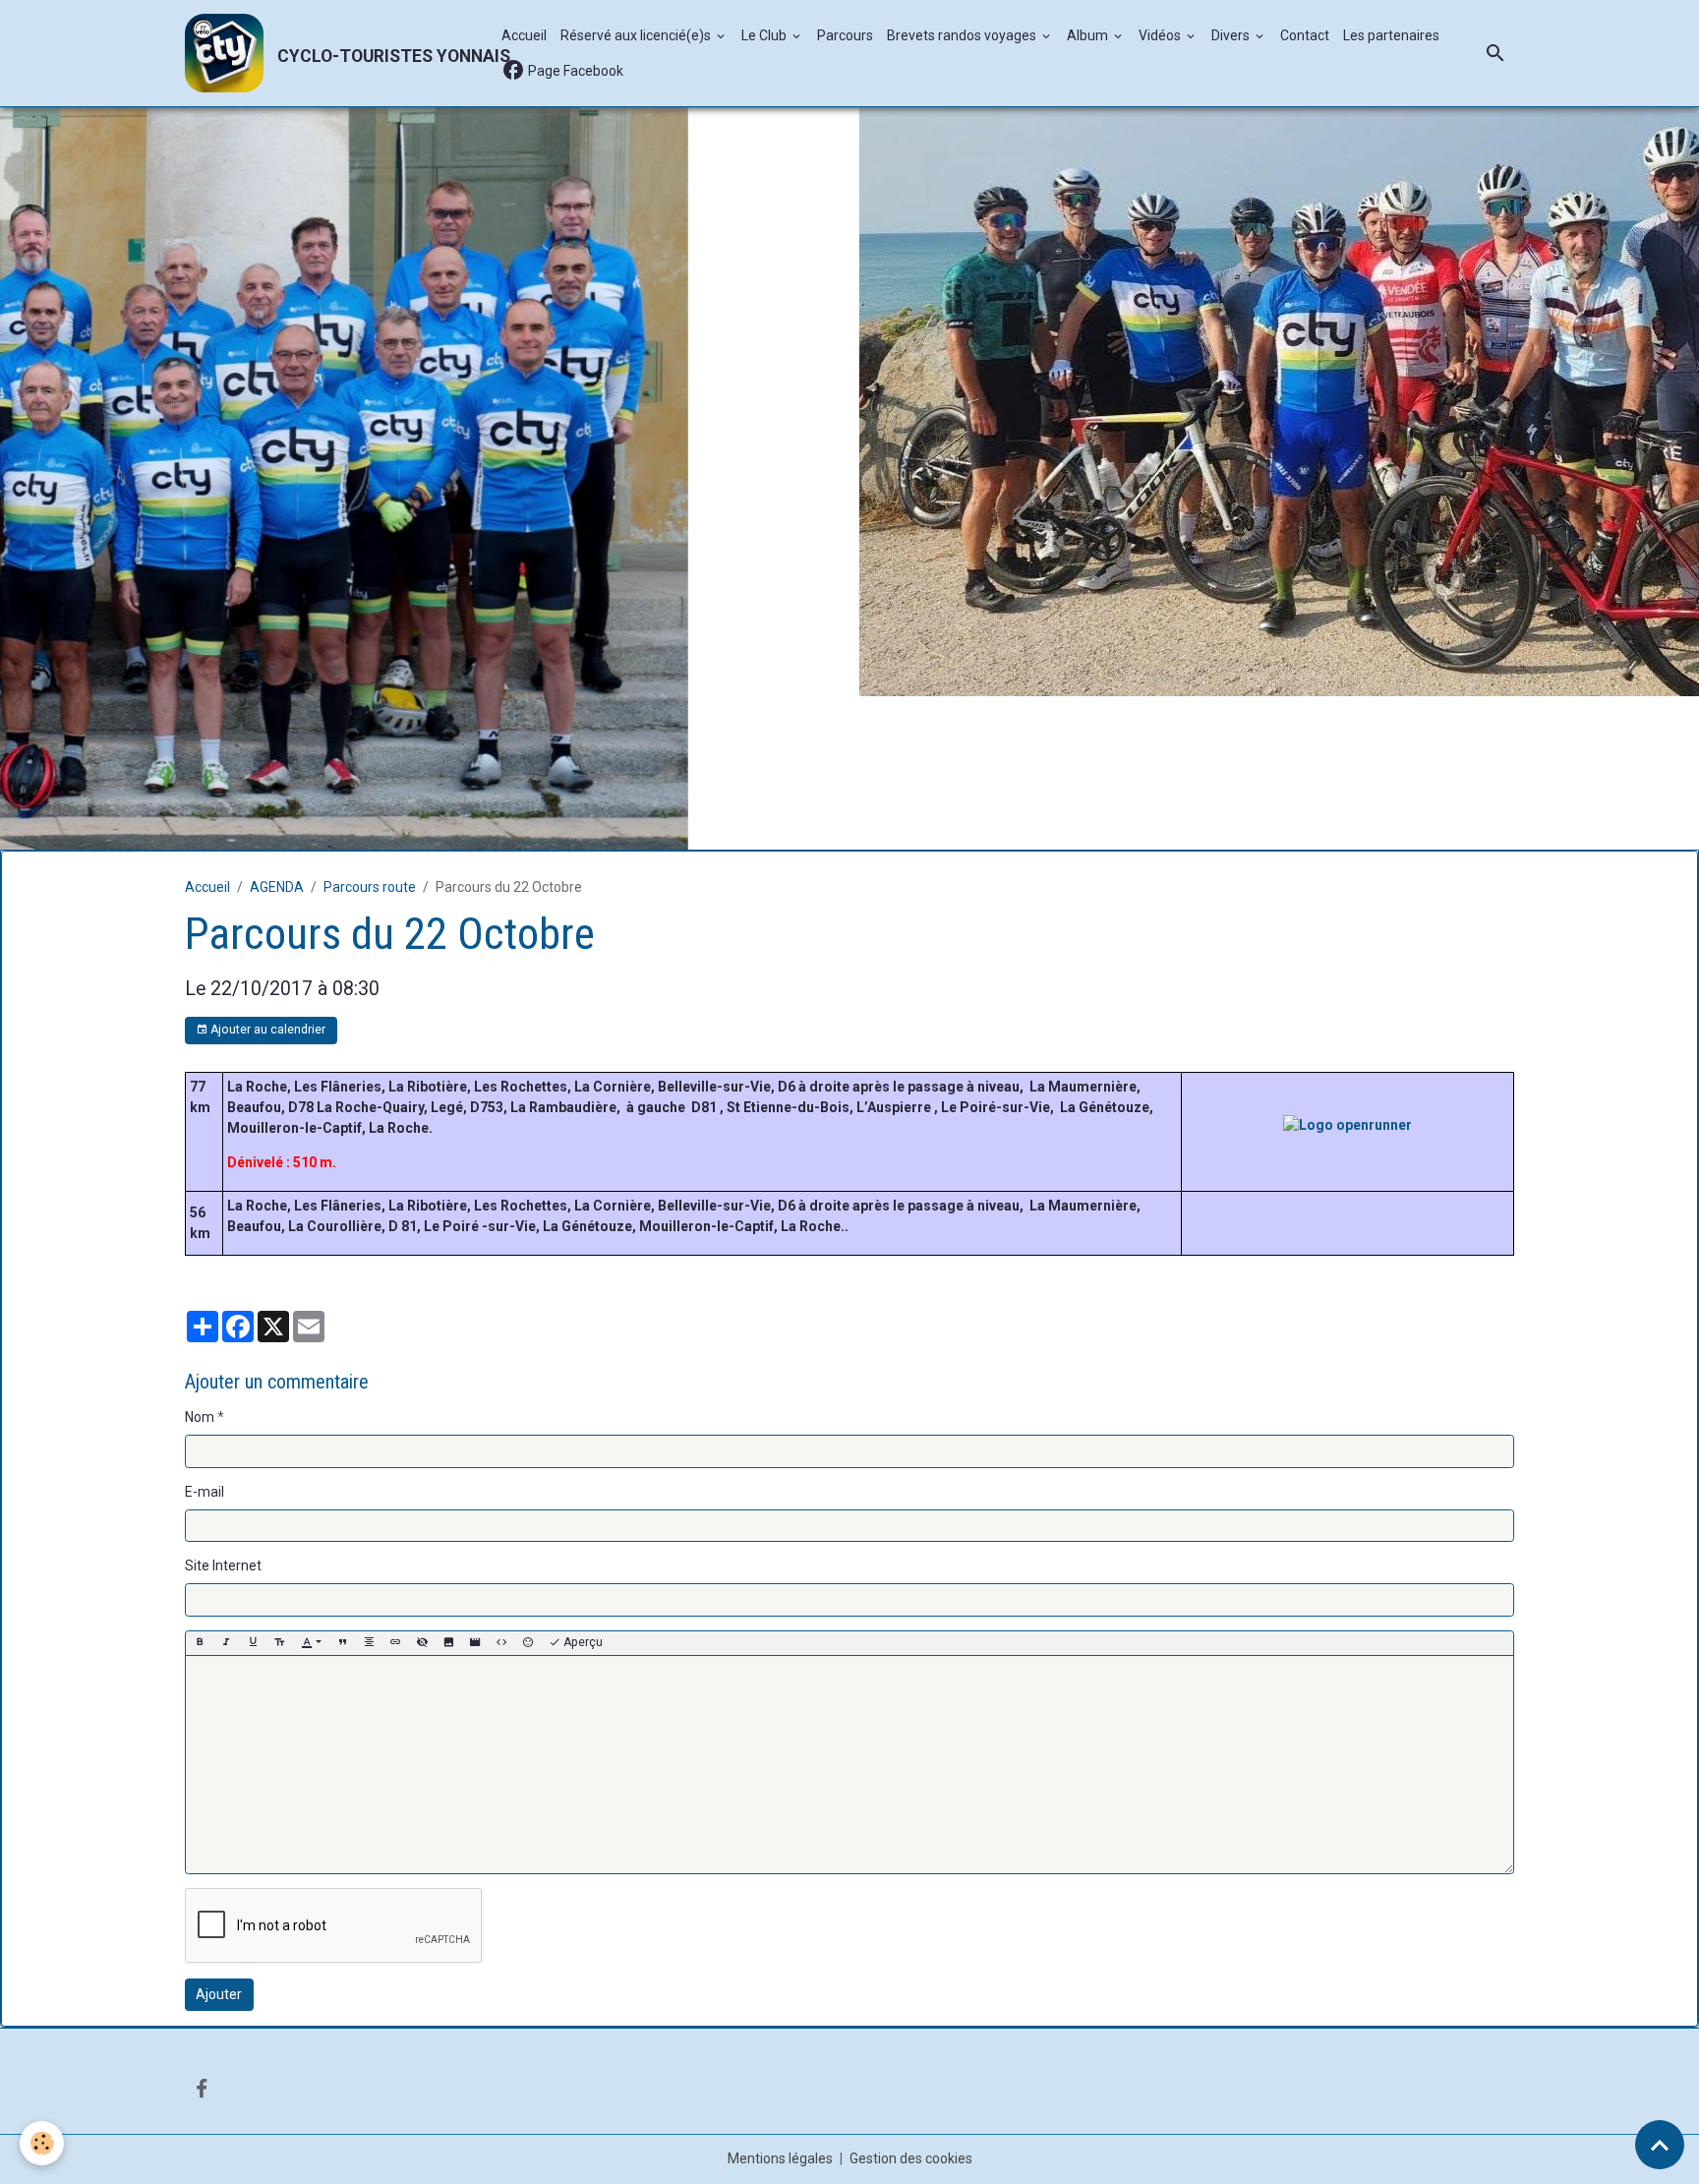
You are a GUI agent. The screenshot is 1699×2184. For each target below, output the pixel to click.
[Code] (501, 1490)
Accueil (524, 35)
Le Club (765, 35)
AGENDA (277, 734)
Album (1089, 35)
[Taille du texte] (279, 1490)
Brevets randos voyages (963, 35)
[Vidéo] (475, 1490)
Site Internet (223, 1412)
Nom (200, 1264)
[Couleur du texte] (311, 1490)
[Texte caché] (422, 1490)
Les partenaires (1391, 35)
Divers (1232, 35)
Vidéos (1161, 35)
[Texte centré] (369, 1490)
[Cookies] (42, 2143)
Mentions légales (780, 2005)
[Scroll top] (1660, 2145)
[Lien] (395, 1490)
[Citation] (342, 1490)
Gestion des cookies (911, 2005)
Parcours (845, 35)
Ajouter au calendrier (266, 876)
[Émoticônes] (528, 1490)
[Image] (448, 1490)
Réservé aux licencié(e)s (637, 35)
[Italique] (226, 1490)
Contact (1305, 35)
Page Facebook (574, 71)
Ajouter (219, 1841)
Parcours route (370, 734)
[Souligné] (253, 1490)
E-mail (205, 1338)
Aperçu (582, 1489)
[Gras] (200, 1490)
